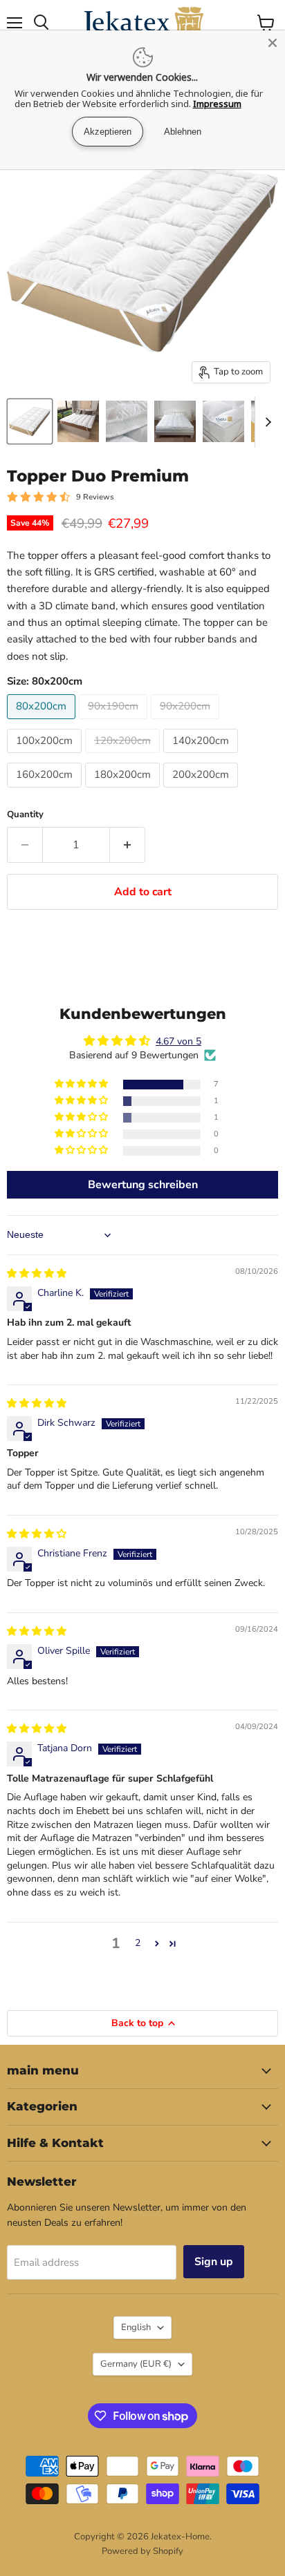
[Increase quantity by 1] (128, 845)
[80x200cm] (43, 723)
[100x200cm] (46, 756)
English (136, 2327)
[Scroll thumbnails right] (266, 422)
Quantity (25, 815)
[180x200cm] (124, 791)
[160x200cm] (46, 791)
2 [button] (138, 1943)
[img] (37, 1273)
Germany (136, 2364)
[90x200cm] (187, 723)
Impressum (217, 104)
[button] (82, 1084)
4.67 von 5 (178, 1041)
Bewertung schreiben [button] (143, 1185)
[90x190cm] (115, 723)
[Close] (273, 43)
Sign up (214, 2262)
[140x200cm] (202, 756)
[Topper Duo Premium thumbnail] (30, 421)
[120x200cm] (124, 756)
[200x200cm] (202, 791)
